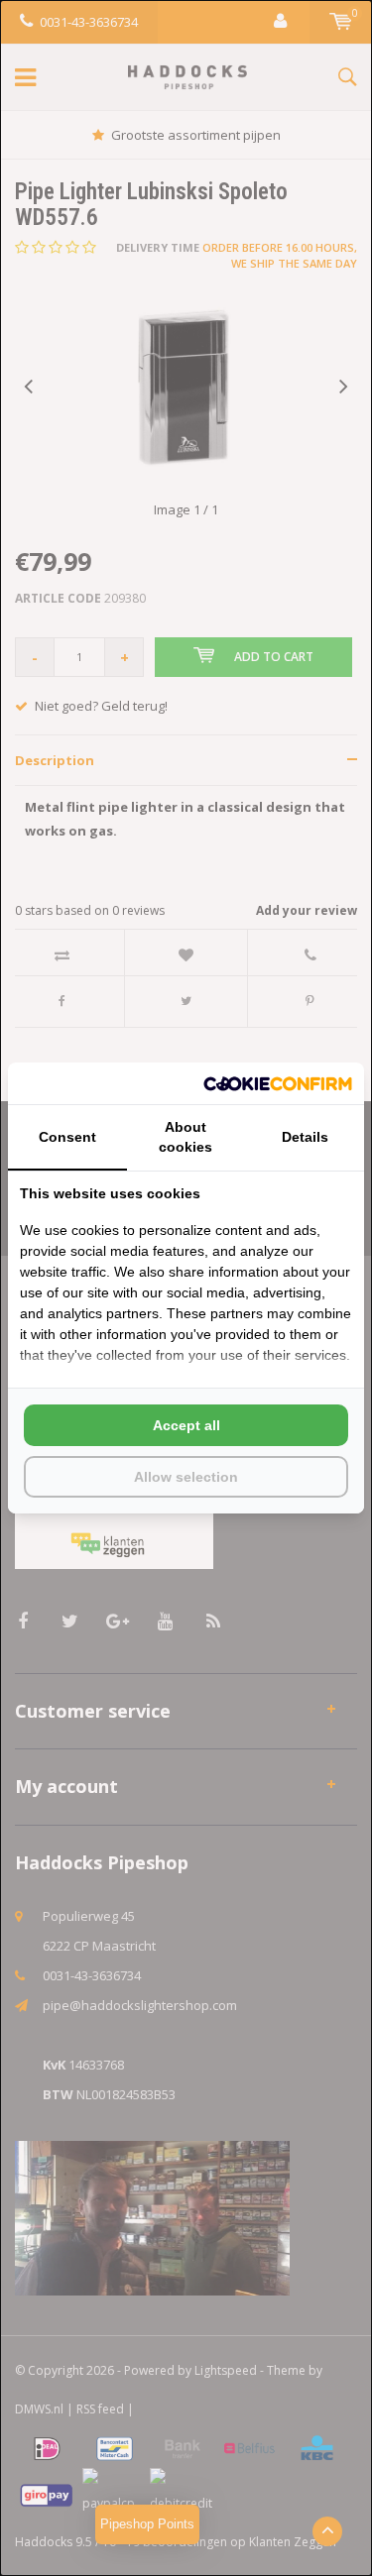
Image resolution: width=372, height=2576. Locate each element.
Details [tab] (305, 1137)
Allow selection (186, 1477)
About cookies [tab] (186, 1137)
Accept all (186, 1425)
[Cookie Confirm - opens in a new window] (278, 1084)
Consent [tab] (67, 1137)
